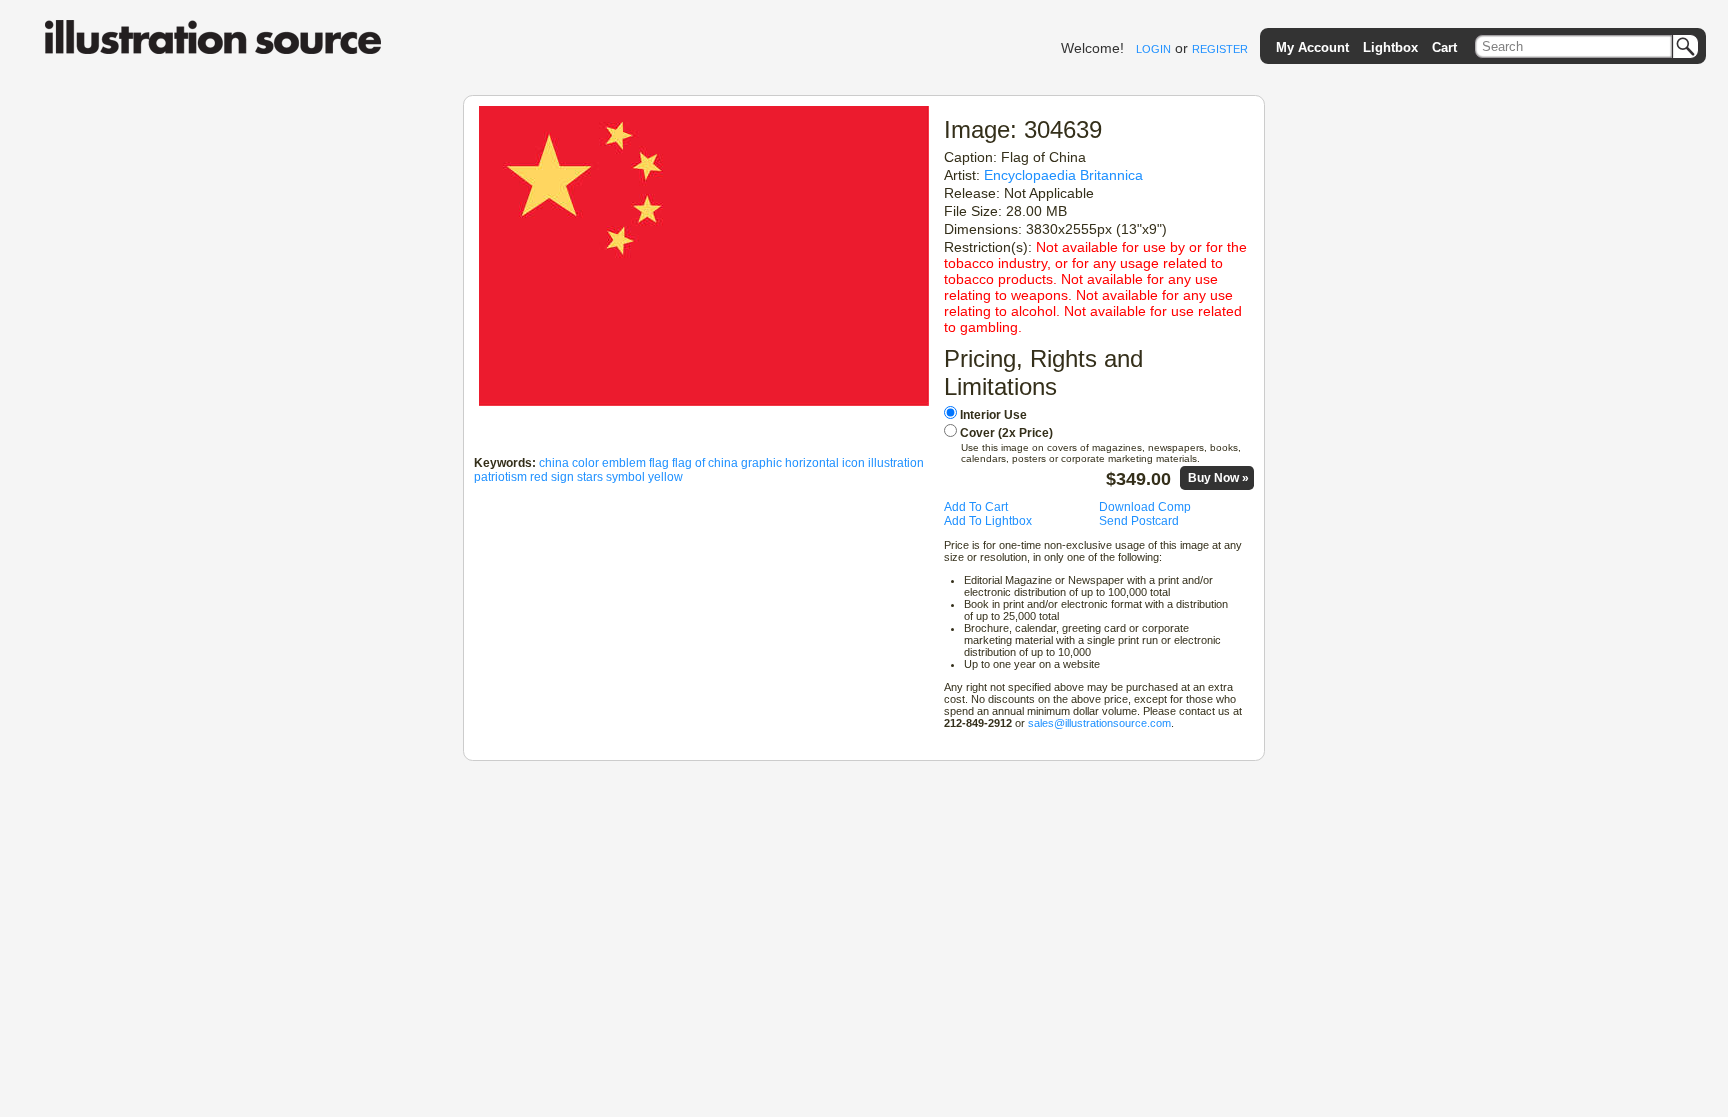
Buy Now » (1218, 478)
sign (562, 477)
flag (659, 463)
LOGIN (1153, 49)
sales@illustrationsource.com (1099, 723)
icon (853, 463)
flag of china (705, 463)
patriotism (500, 477)
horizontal (812, 463)
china (554, 463)
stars (590, 477)
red (539, 477)
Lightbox (1390, 47)
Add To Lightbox (988, 521)
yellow (665, 477)
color (585, 463)
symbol (625, 477)
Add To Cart (976, 507)
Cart (1444, 47)
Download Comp (1145, 507)
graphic (761, 463)
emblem (624, 463)
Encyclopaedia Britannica (1063, 175)
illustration (896, 463)
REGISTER (1220, 49)
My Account (1312, 47)
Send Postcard (1139, 521)
